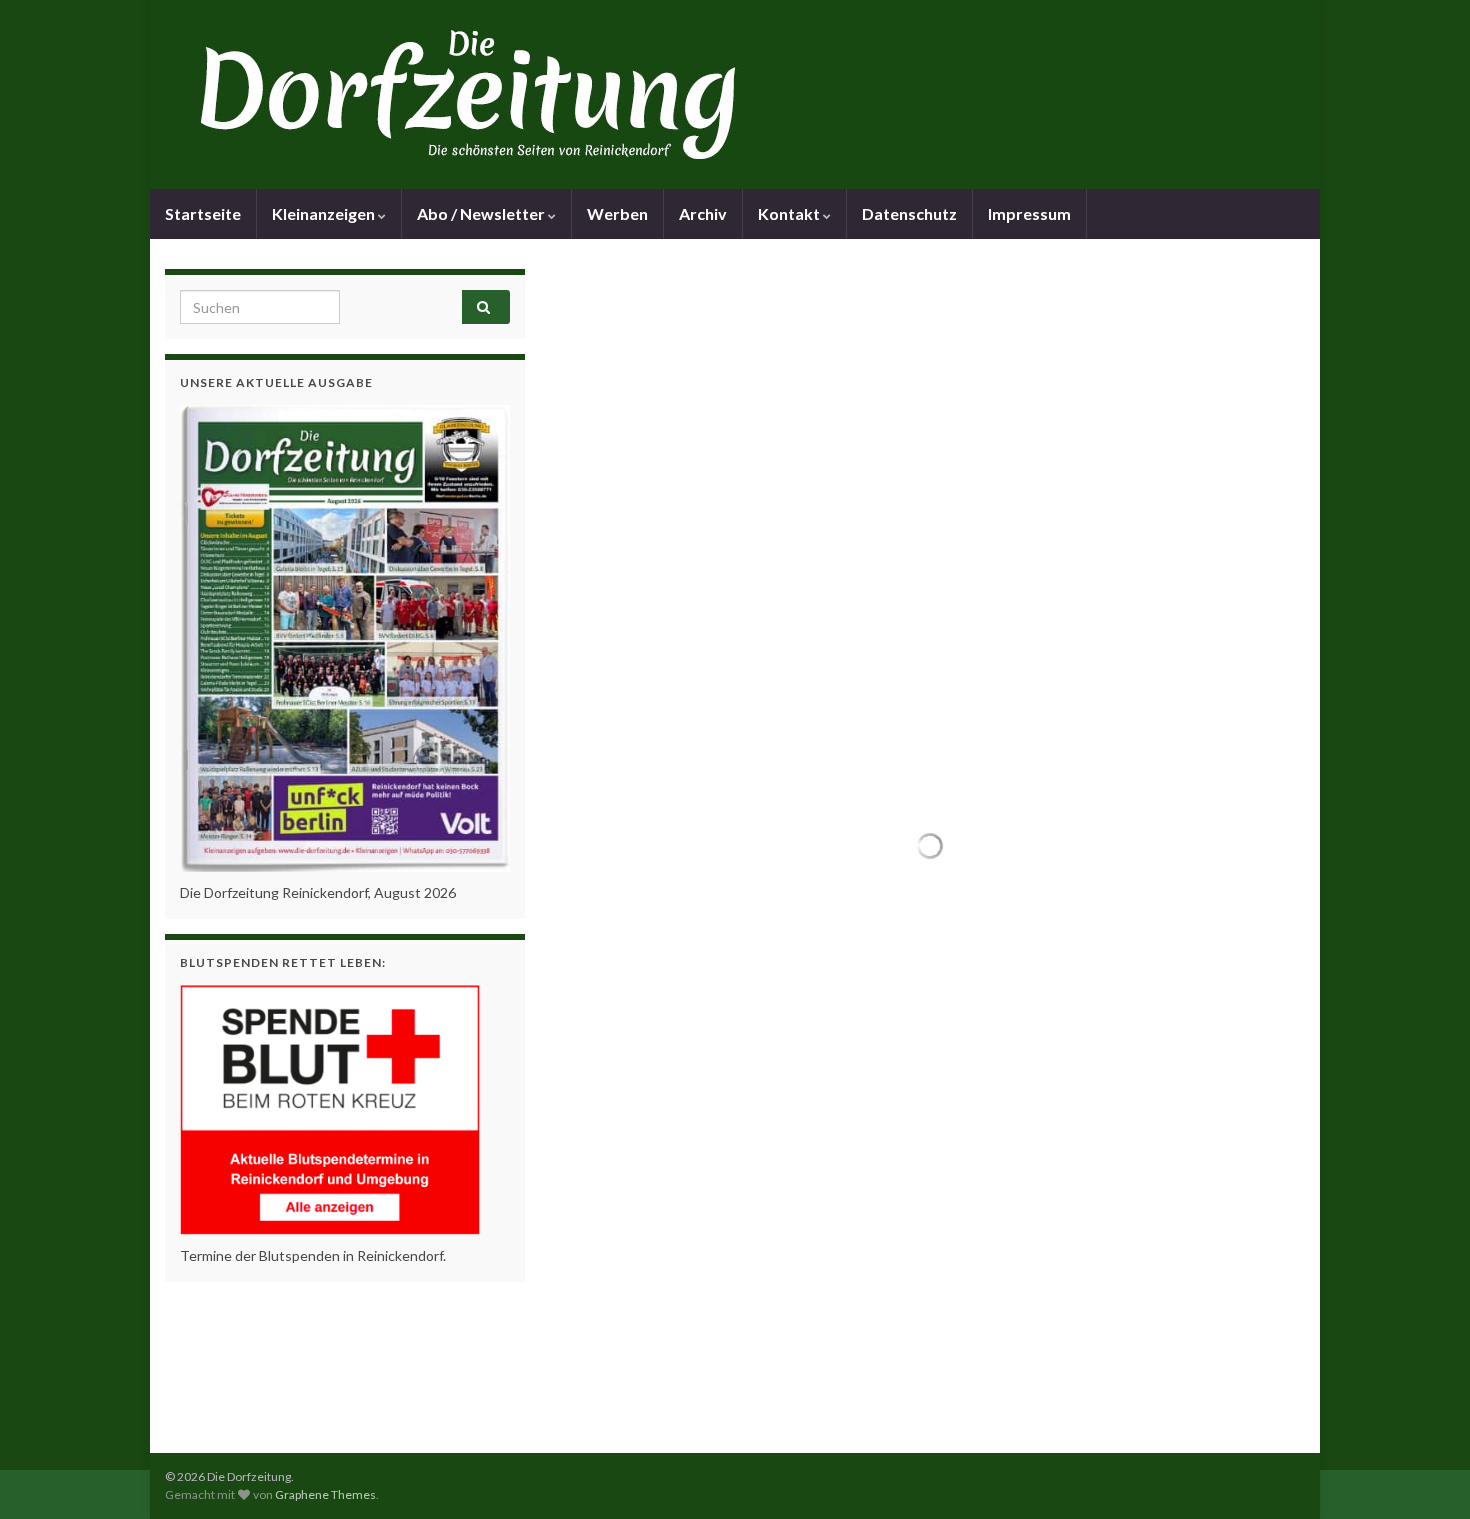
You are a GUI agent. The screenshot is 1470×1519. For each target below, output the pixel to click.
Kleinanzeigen (325, 213)
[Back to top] (1425, 1474)
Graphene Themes (325, 1494)
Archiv (703, 213)
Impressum (1029, 213)
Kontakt (790, 213)
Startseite (203, 213)
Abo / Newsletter (482, 213)
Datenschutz (909, 213)
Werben (617, 213)
